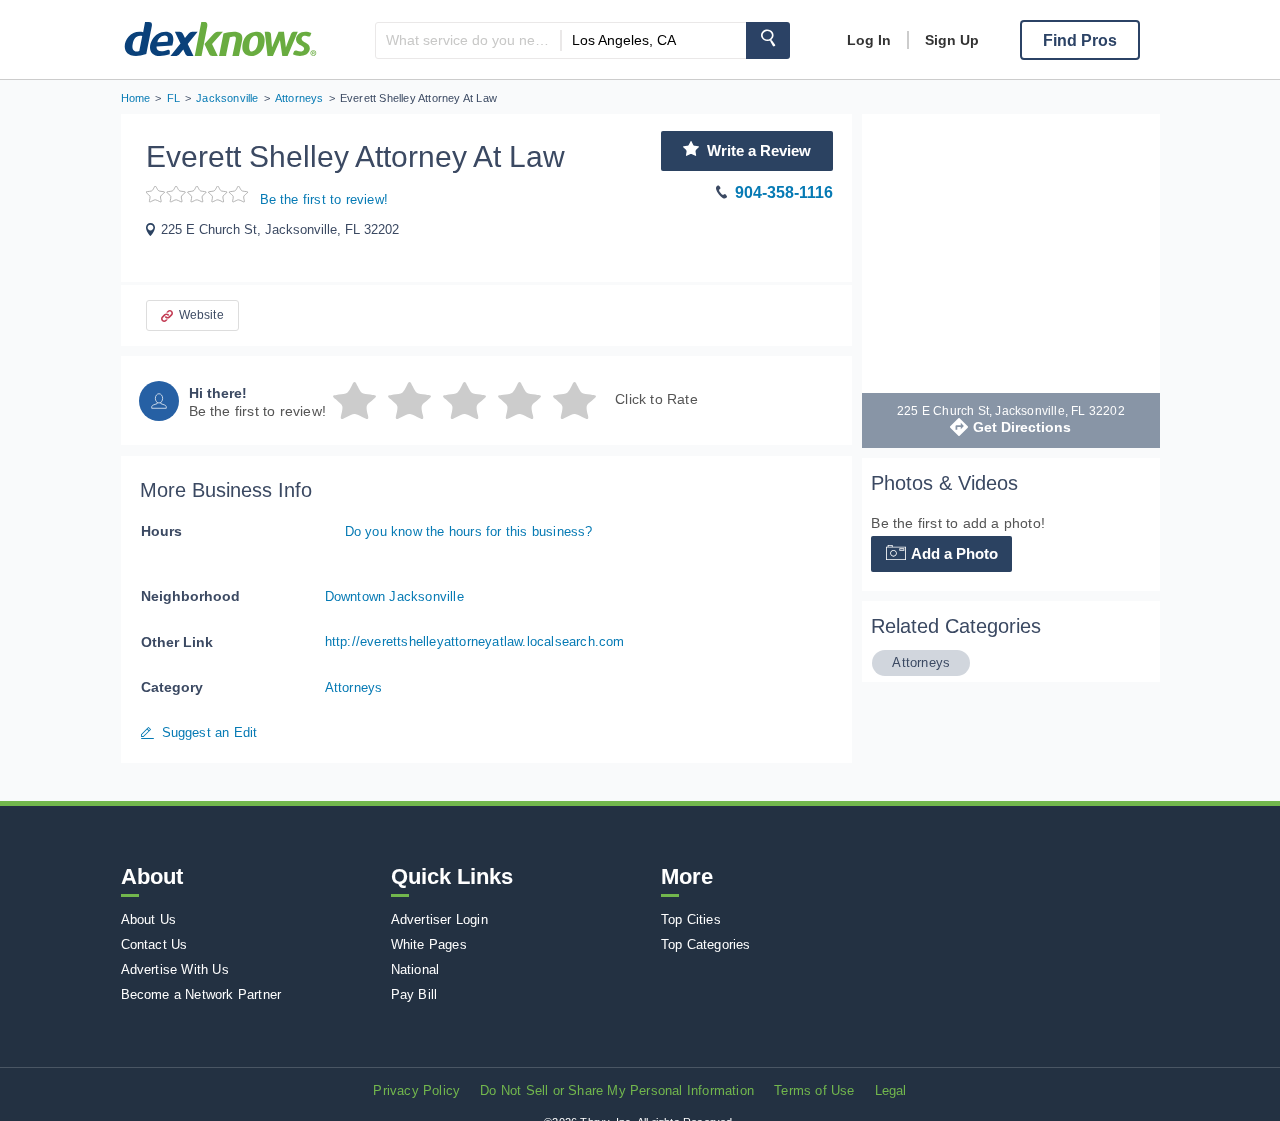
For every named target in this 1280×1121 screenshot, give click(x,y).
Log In (869, 40)
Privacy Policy (416, 1090)
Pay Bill (414, 994)
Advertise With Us (175, 969)
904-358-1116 (784, 192)
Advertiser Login (439, 919)
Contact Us (154, 944)
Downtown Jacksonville (394, 596)
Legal (891, 1090)
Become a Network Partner (201, 994)
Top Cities (691, 919)
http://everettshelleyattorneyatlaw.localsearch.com (475, 641)
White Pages (429, 944)
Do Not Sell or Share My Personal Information (617, 1090)
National (415, 969)
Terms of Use (814, 1090)
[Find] (768, 40)
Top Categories (706, 944)
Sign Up (952, 40)
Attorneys (354, 687)
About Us (149, 919)
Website (201, 315)
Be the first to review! (324, 199)
